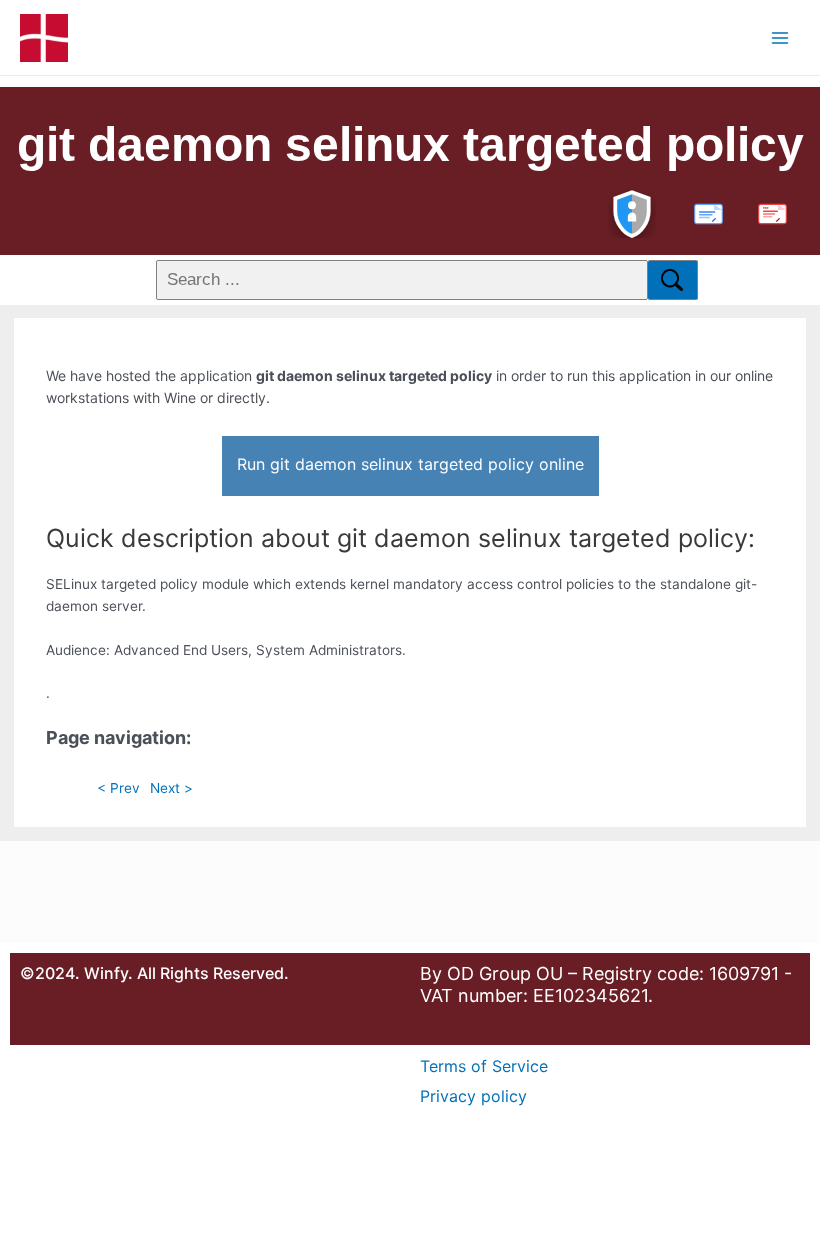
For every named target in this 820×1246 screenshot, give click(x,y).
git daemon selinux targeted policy (410, 144)
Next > (171, 788)
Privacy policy (473, 1096)
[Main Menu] (780, 37)
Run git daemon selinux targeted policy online (410, 464)
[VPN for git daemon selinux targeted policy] (632, 211)
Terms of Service (484, 1066)
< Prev (118, 788)
